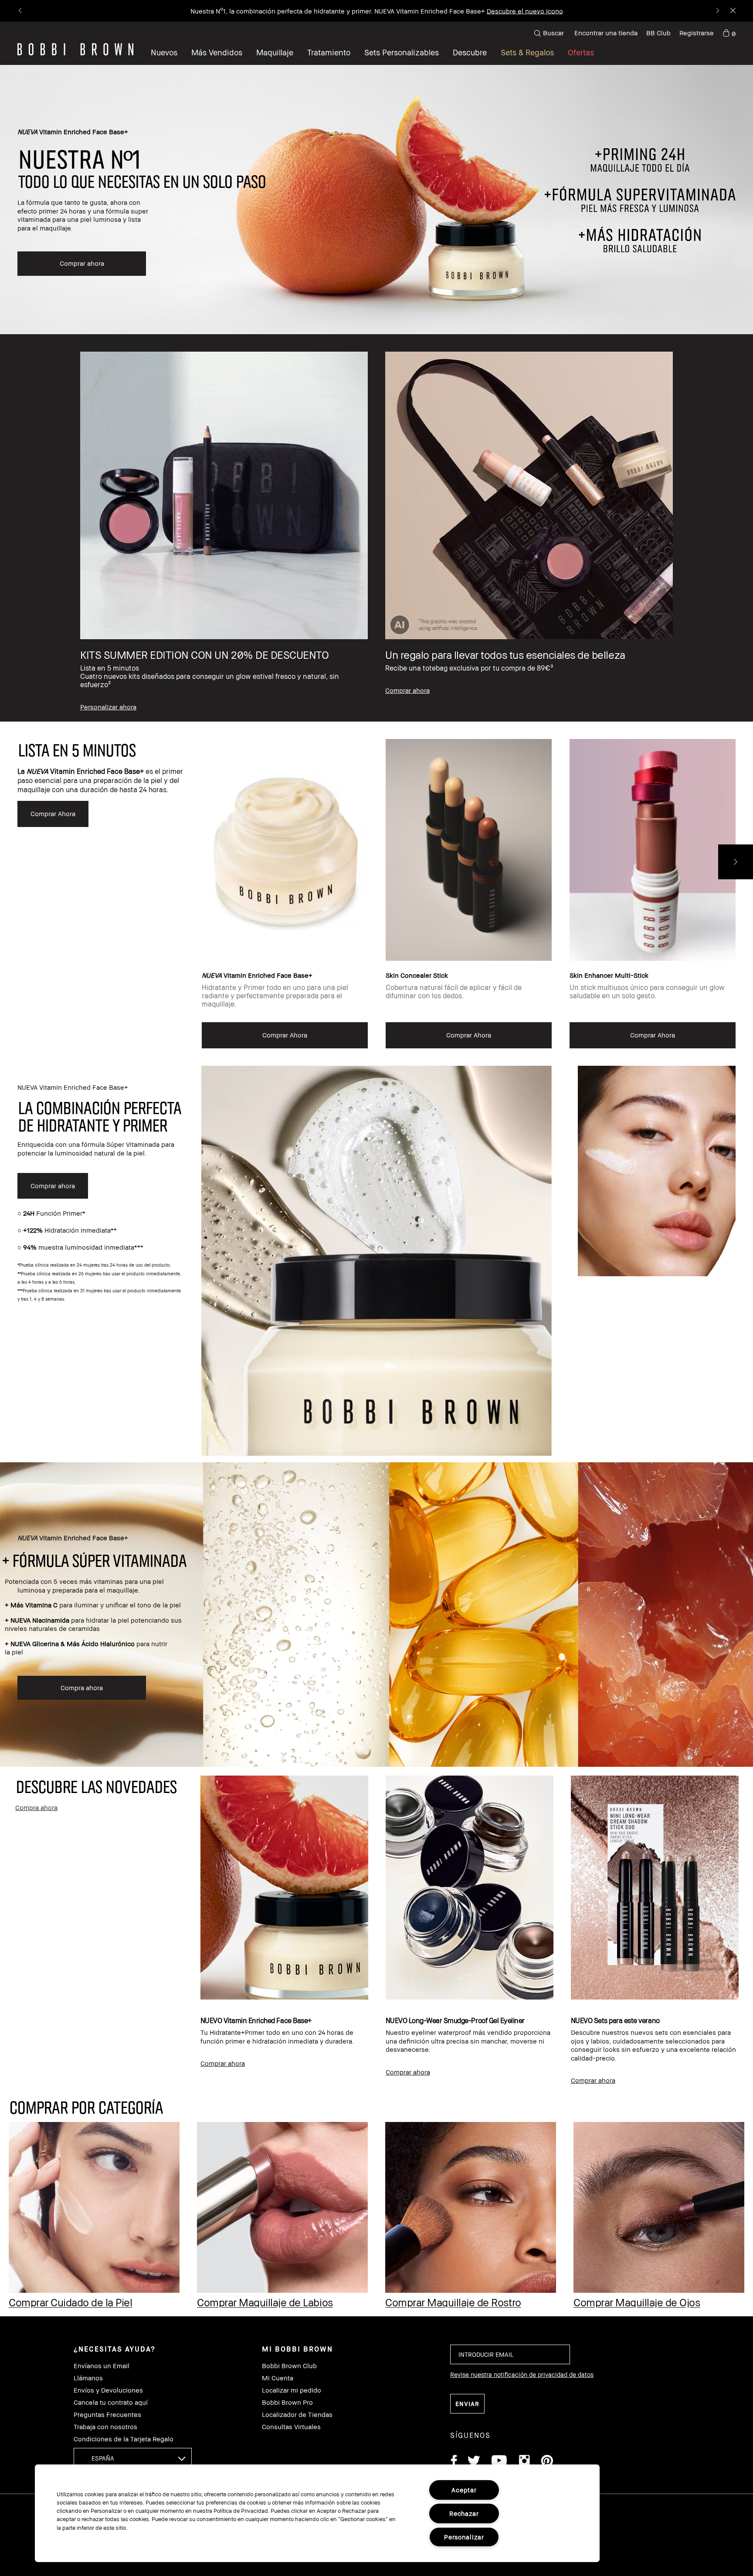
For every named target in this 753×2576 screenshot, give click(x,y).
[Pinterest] (546, 2462)
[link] (729, 33)
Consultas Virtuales (291, 2427)
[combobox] (133, 2458)
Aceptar (464, 2490)
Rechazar (464, 2513)
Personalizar (464, 2537)
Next (736, 862)
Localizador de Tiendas (297, 2415)
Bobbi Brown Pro (287, 2402)
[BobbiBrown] (75, 49)
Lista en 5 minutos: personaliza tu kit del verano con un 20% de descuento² (348, 11)
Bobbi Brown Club (289, 2366)
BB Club (658, 33)
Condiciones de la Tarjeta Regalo (124, 2439)
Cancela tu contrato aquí (111, 2402)
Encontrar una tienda (606, 33)
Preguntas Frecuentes (107, 2415)
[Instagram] (524, 2462)
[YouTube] (499, 2462)
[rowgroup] (376, 528)
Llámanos (88, 2378)
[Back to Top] (726, 1942)
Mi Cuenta (278, 2378)
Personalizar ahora (493, 11)
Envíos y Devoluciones (108, 2390)
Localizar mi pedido (292, 2390)
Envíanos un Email (102, 2366)
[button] (470, 52)
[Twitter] (474, 2462)
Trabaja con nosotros (105, 2427)
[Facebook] (454, 2462)
